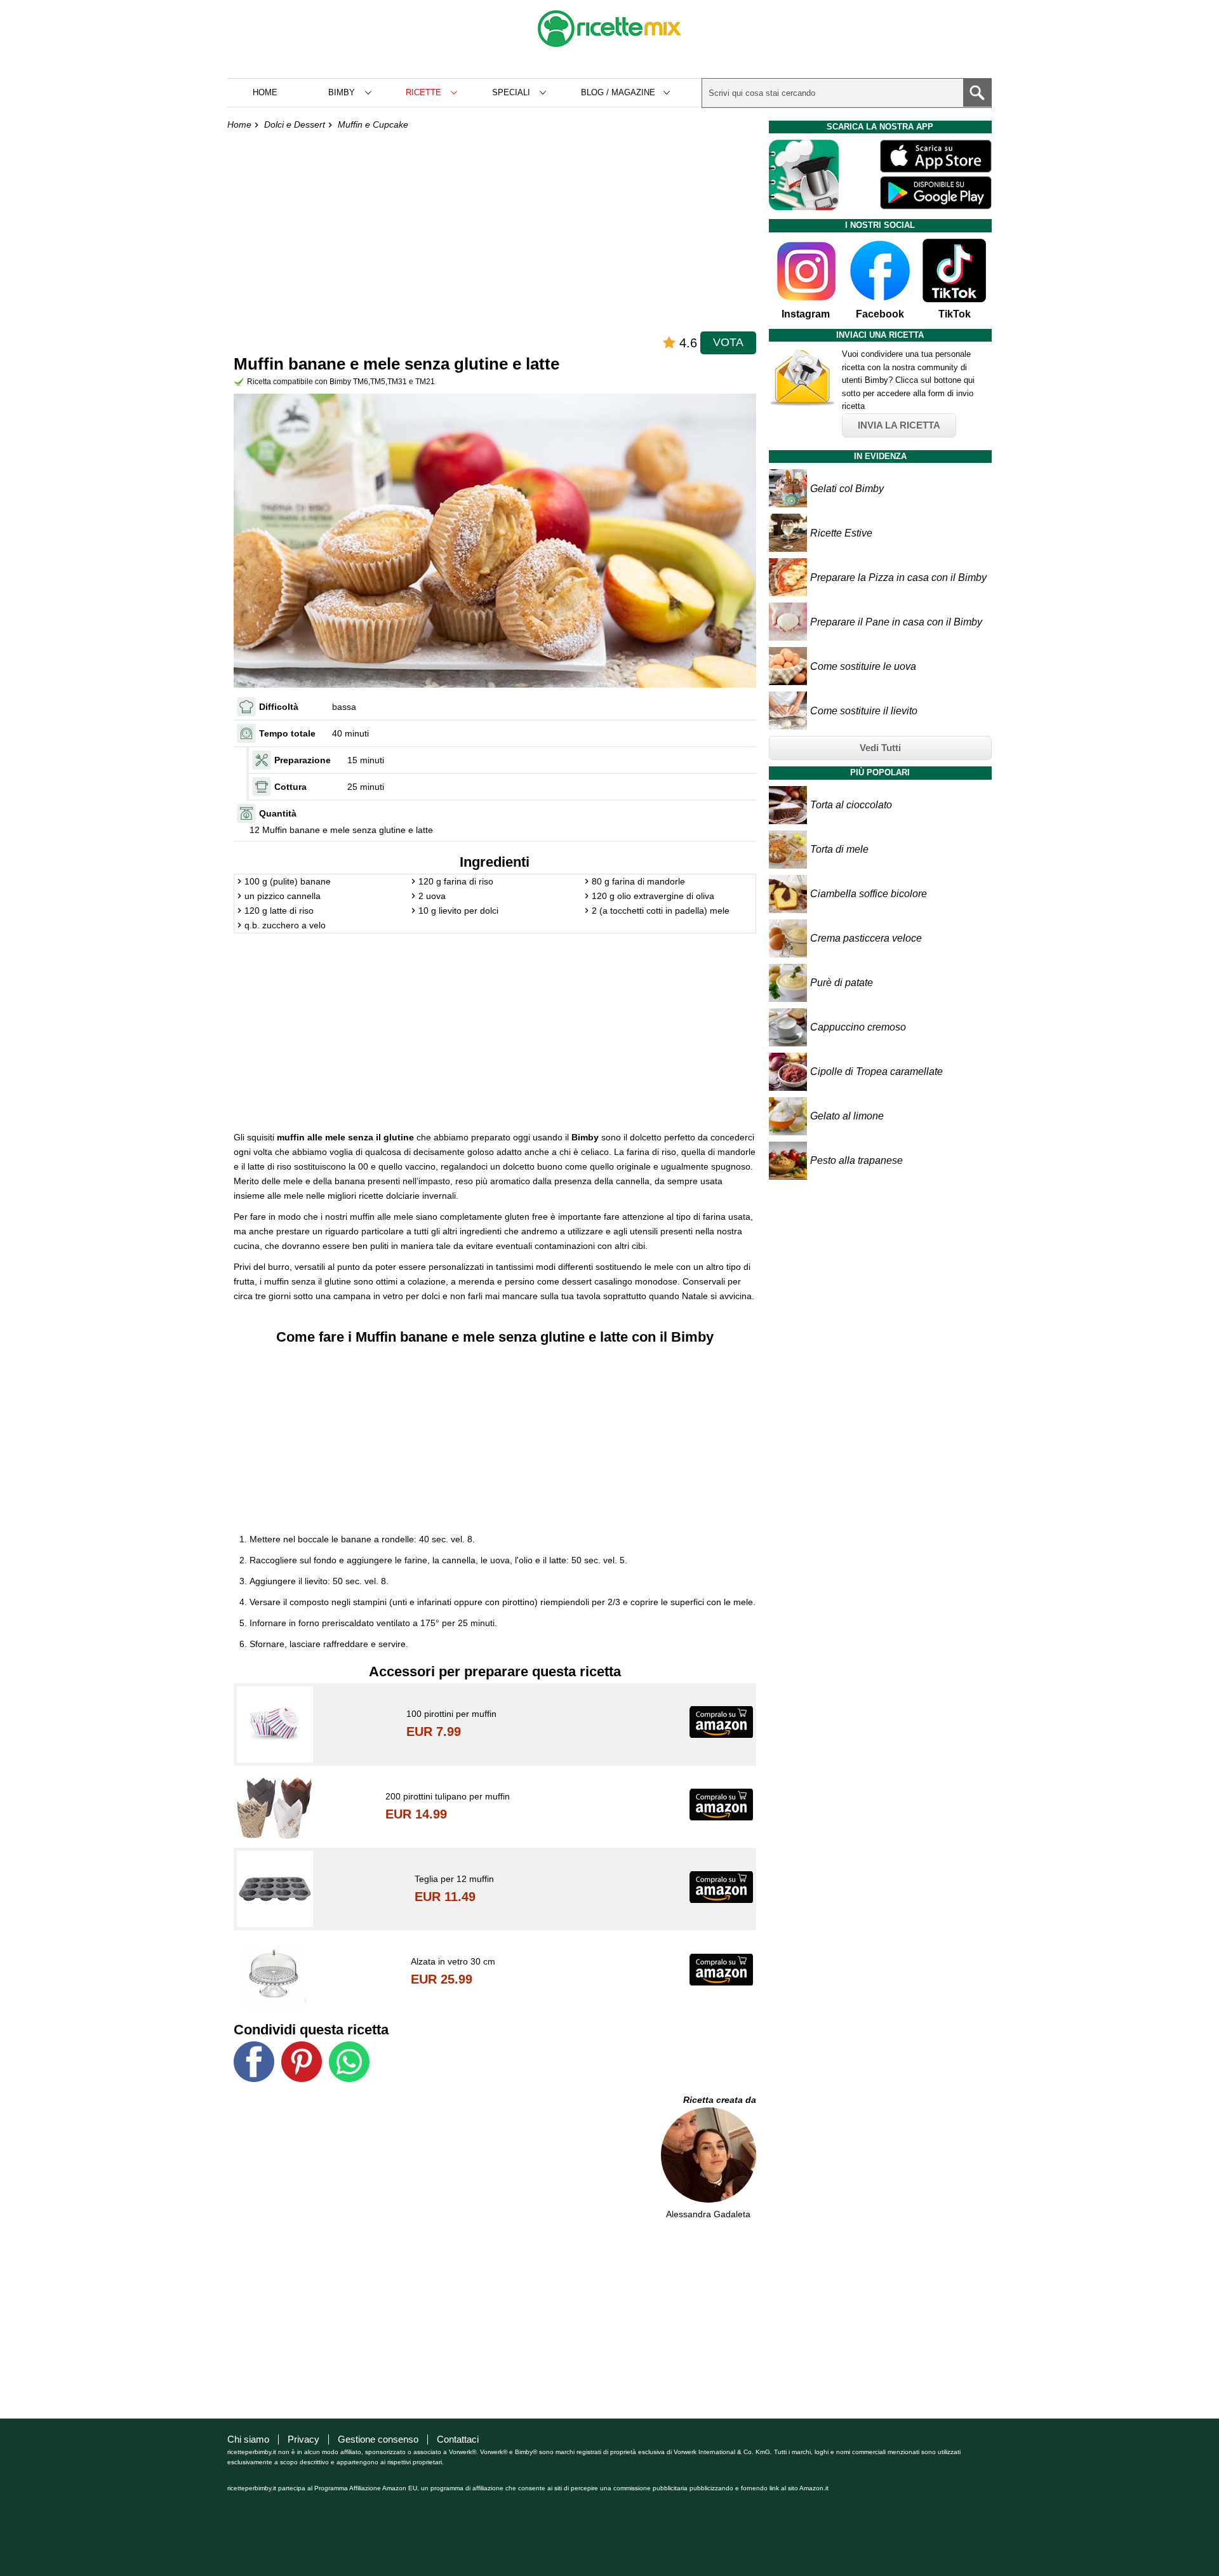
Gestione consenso (378, 2439)
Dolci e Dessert (295, 124)
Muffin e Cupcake (373, 124)
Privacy (303, 2439)
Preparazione (303, 760)
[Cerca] (977, 93)
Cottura (290, 787)
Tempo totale (287, 733)
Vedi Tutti (880, 748)
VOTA (728, 342)
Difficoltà (279, 707)
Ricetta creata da (720, 2100)
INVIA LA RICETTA (899, 425)
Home (265, 92)
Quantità (278, 813)
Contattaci (458, 2439)
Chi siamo (248, 2439)
